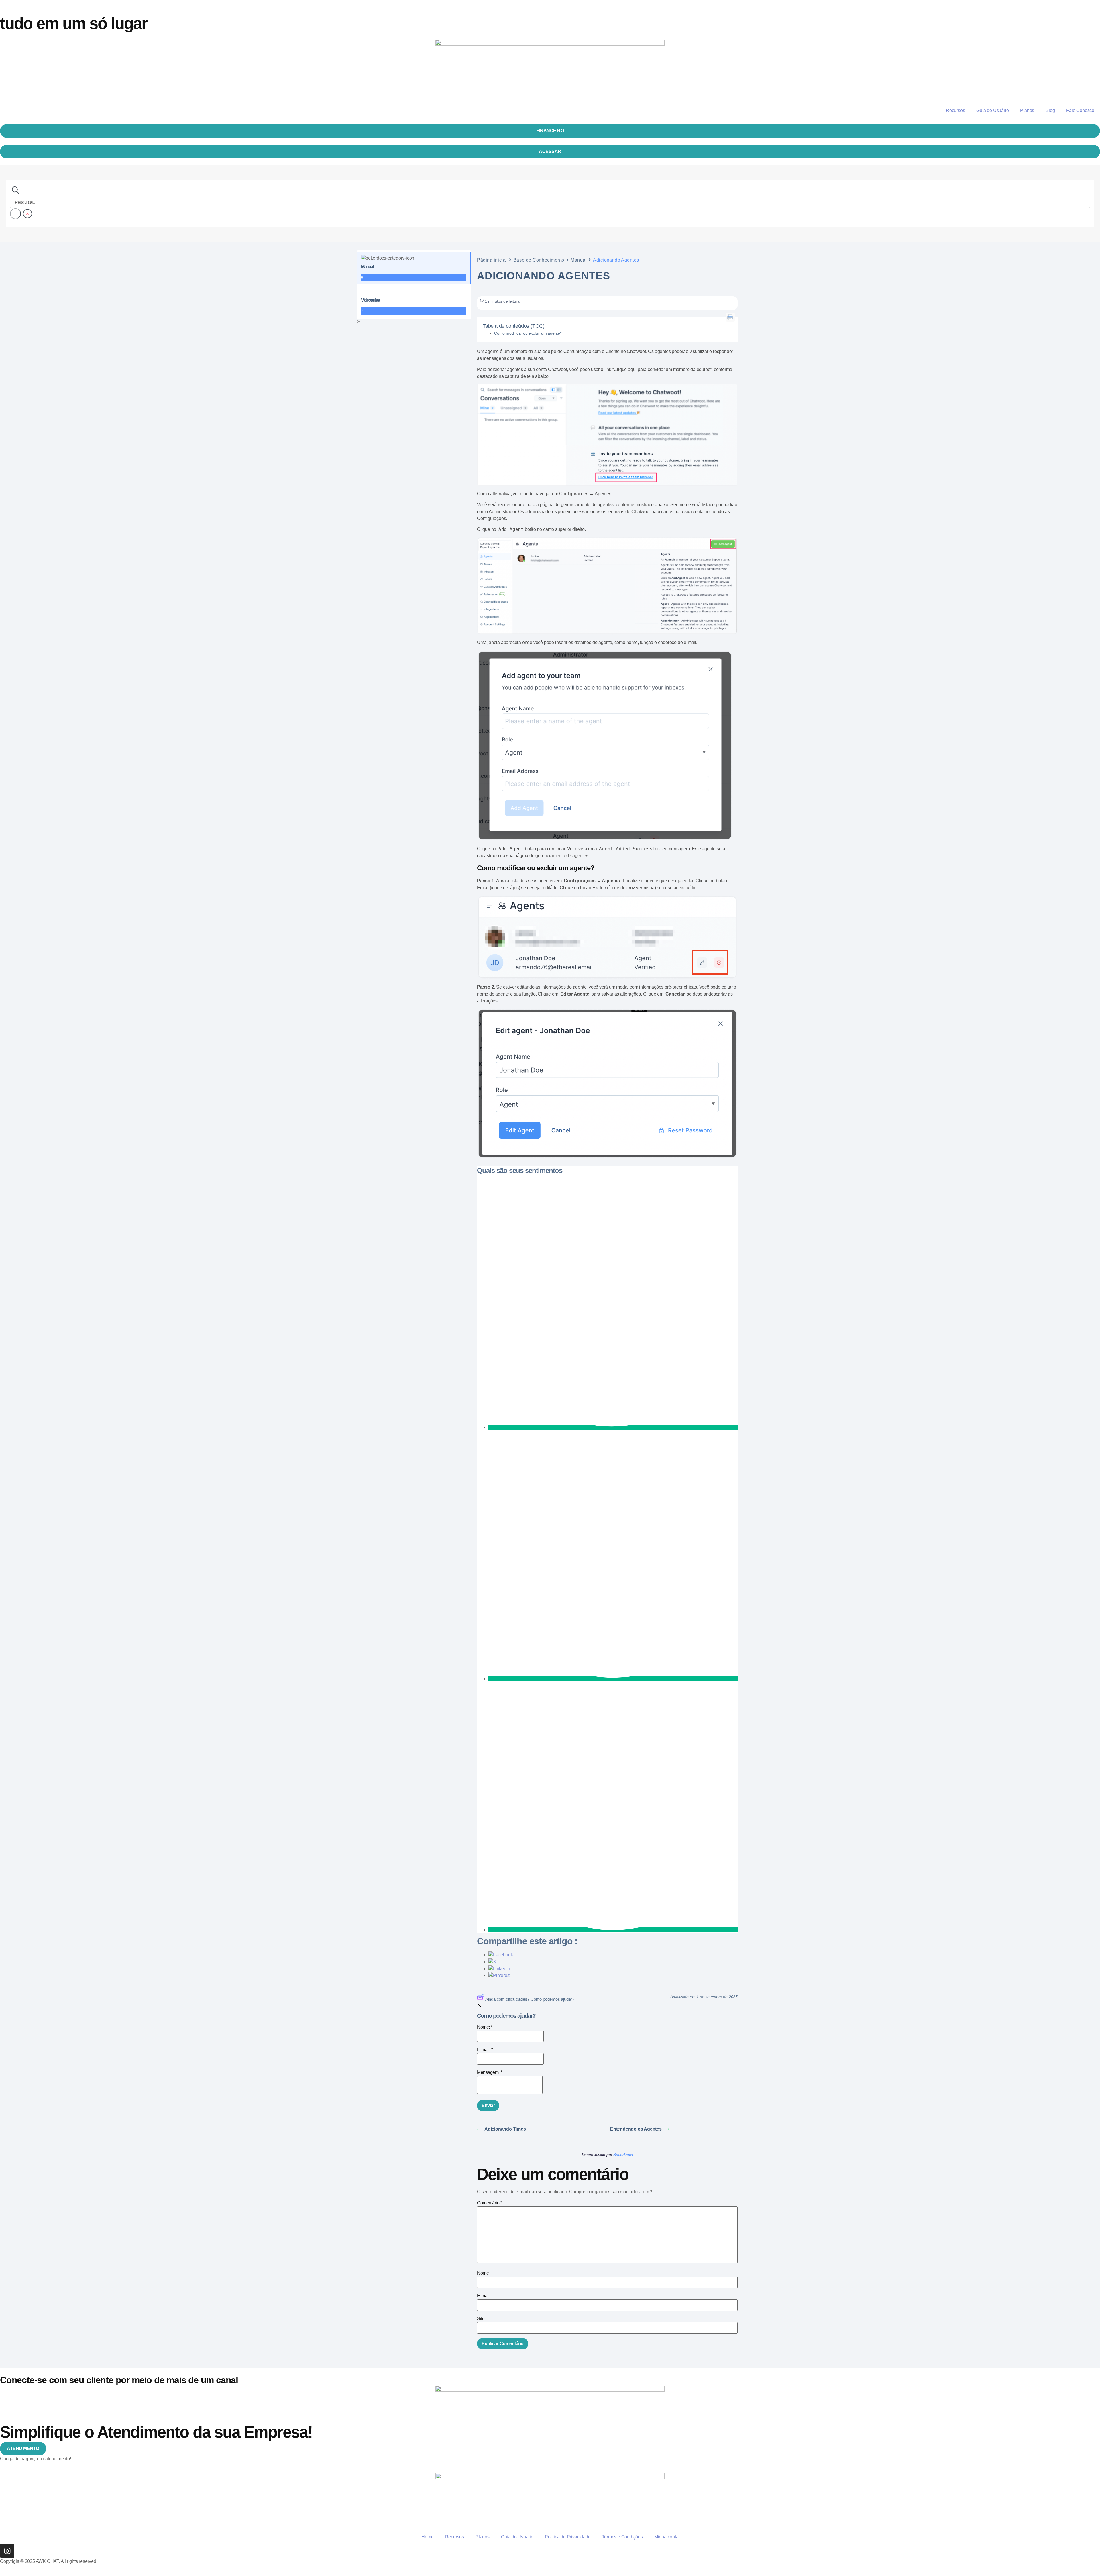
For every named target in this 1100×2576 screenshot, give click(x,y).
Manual (579, 260)
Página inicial (492, 260)
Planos (1027, 110)
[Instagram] (7, 2551)
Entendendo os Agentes (636, 2129)
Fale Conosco (1080, 110)
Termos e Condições (622, 2537)
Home (427, 2537)
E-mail (483, 2296)
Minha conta (666, 2537)
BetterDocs (623, 2155)
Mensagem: (490, 2072)
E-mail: (485, 2050)
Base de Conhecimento (539, 260)
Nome (483, 2273)
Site (481, 2319)
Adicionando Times (505, 2129)
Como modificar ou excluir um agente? (529, 333)
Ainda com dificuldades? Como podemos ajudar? (530, 1999)
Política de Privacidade (568, 2537)
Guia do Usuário (992, 110)
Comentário (489, 2203)
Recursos (955, 110)
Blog (1050, 110)
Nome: (485, 2027)
